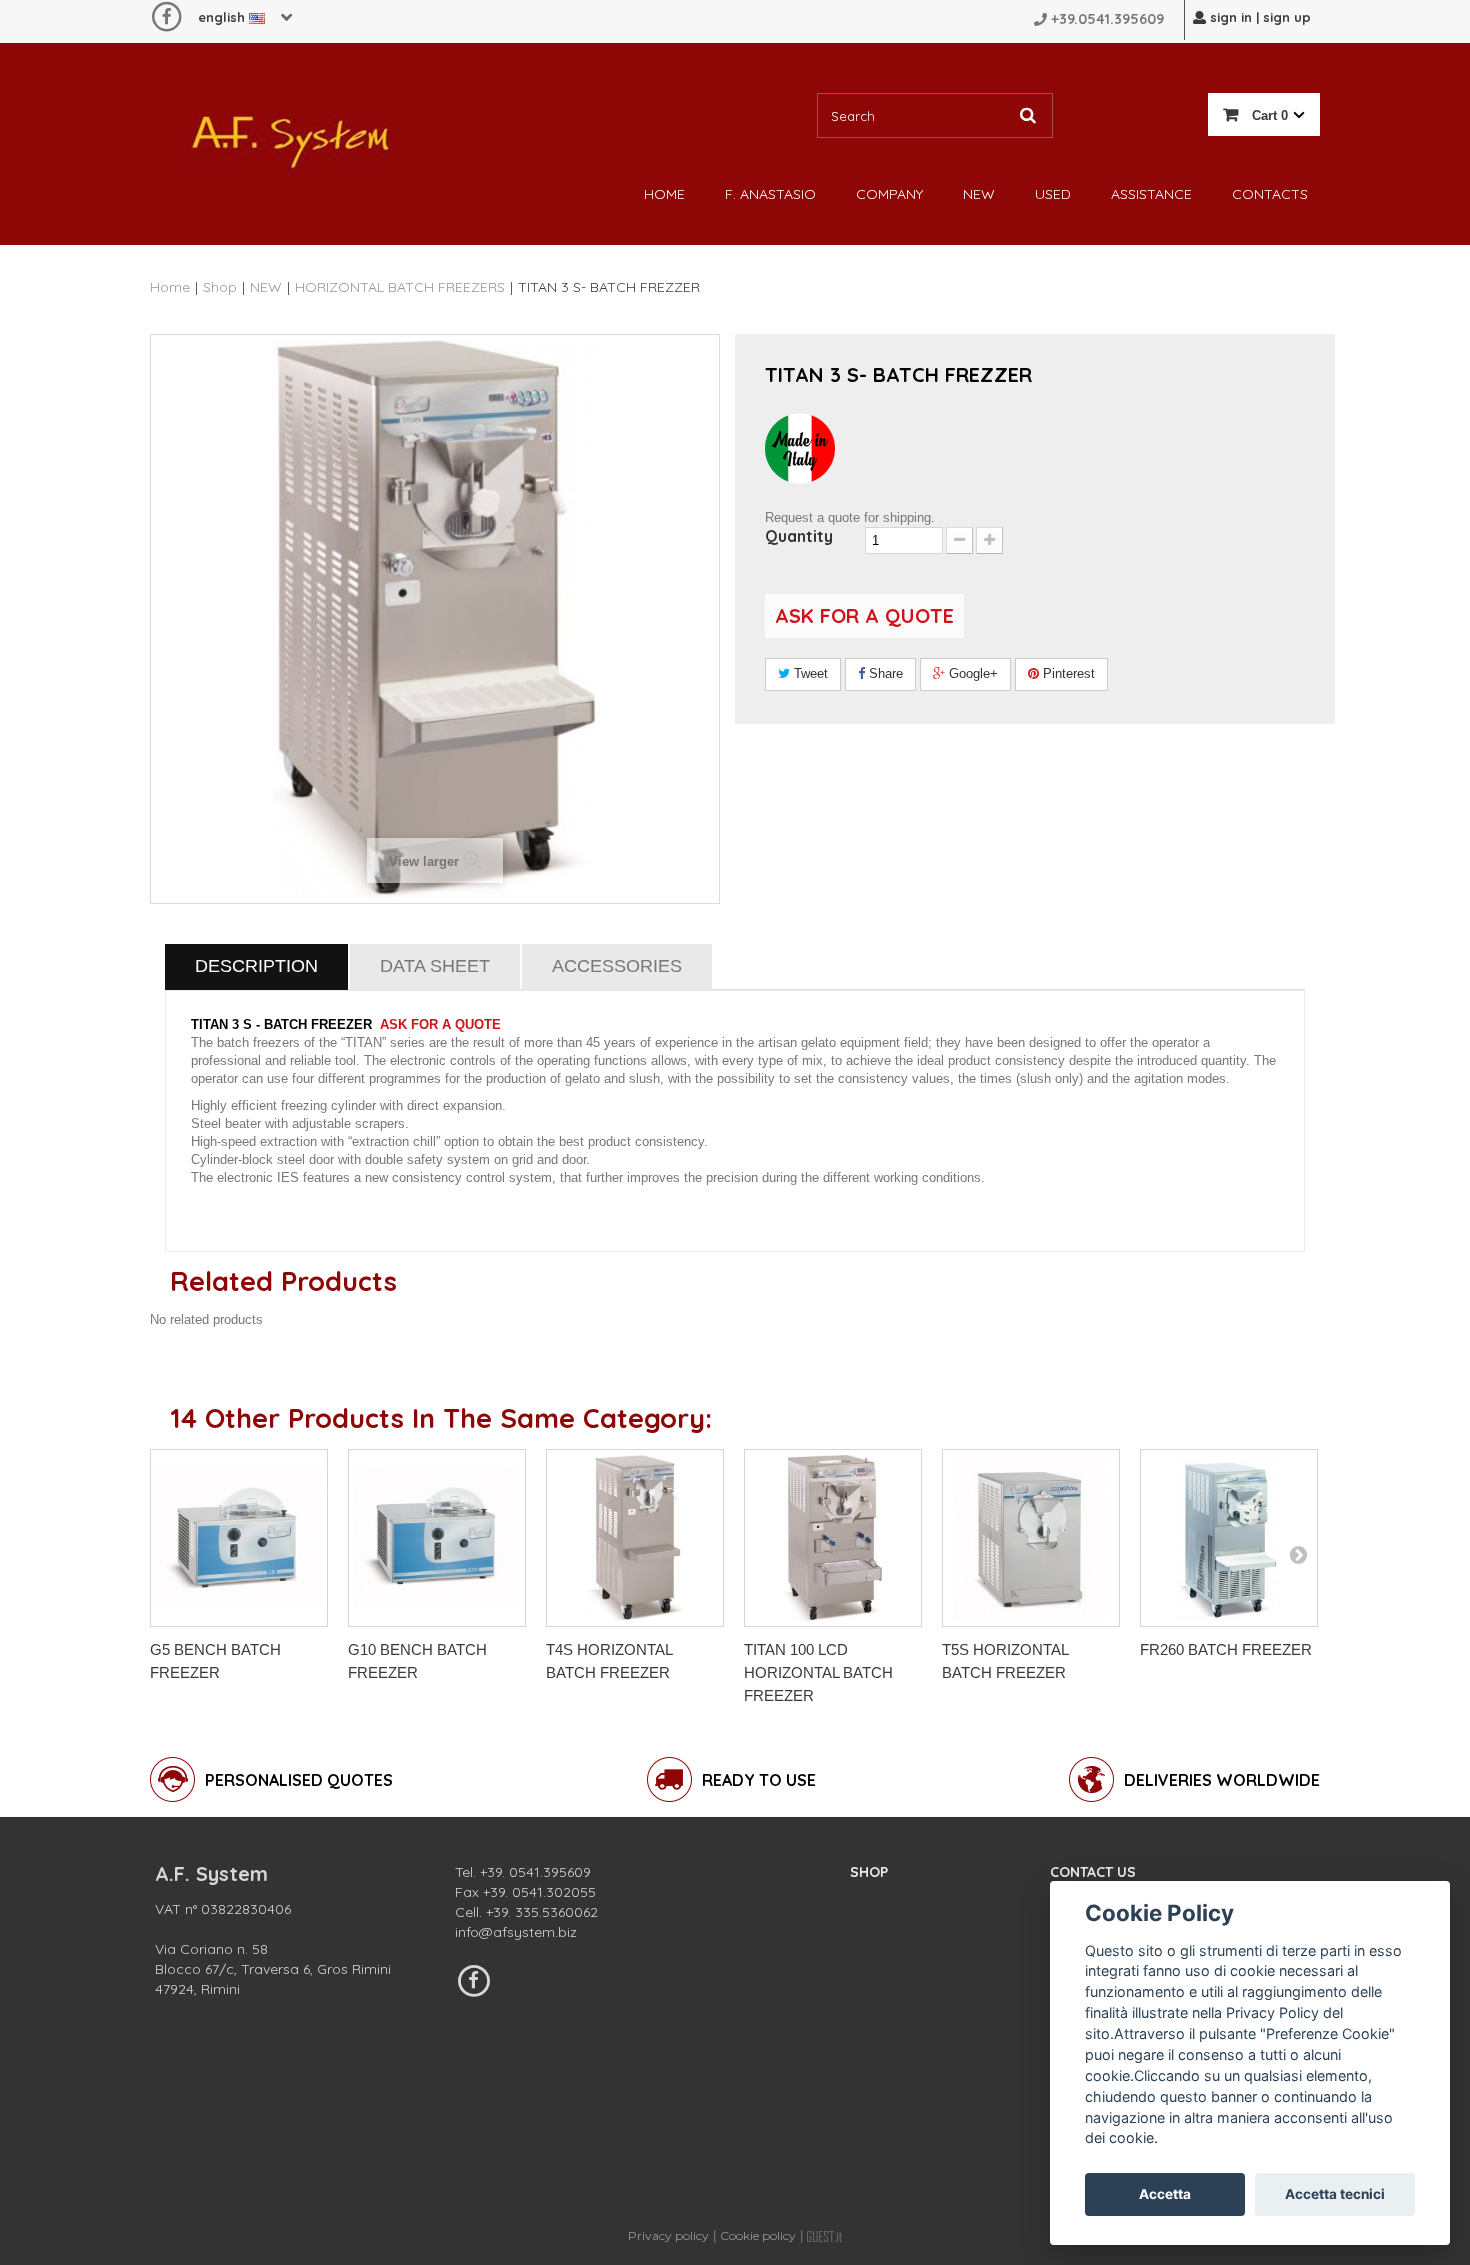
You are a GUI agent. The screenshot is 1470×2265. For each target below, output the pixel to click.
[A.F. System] (290, 136)
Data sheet (435, 966)
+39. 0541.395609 (535, 1872)
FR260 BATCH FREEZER (1226, 1649)
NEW (979, 194)
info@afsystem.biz (516, 1932)
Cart (1268, 115)
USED (1053, 194)
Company (889, 194)
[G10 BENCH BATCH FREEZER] (437, 1538)
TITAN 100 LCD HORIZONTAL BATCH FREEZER (818, 1672)
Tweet (809, 673)
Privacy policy (668, 2235)
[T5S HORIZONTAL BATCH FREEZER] (1031, 1538)
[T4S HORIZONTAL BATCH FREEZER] (635, 1538)
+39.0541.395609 (1107, 19)
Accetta (1165, 2194)
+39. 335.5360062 (542, 1912)
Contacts (1270, 194)
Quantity (799, 536)
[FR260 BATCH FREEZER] (1229, 1538)
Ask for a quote (864, 615)
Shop (869, 1872)
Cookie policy (758, 2235)
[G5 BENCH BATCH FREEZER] (239, 1538)
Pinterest (1067, 673)
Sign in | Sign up (1258, 17)
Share (884, 673)
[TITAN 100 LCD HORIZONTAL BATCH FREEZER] (833, 1538)
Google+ (971, 673)
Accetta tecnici (1335, 2194)
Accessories (617, 966)
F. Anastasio (770, 194)
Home (664, 194)
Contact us (1093, 1872)
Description (256, 966)
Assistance (1151, 194)
